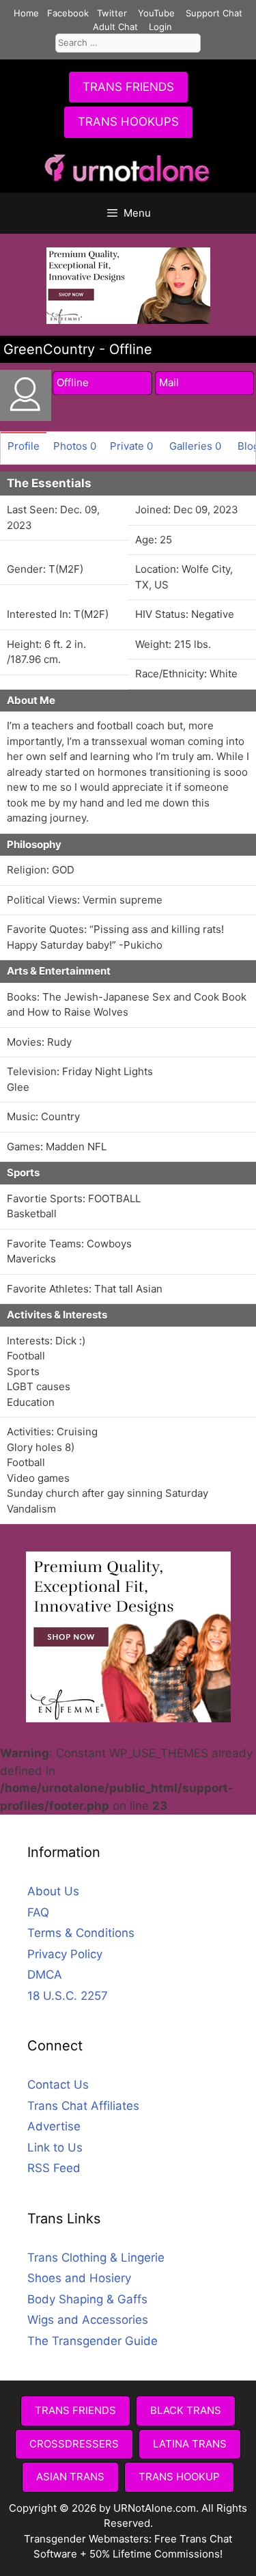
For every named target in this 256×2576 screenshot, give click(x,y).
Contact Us (58, 2085)
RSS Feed (54, 2168)
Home (26, 13)
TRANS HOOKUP (179, 2477)
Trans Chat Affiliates (83, 2106)
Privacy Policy (65, 1954)
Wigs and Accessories (88, 2320)
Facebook (68, 13)
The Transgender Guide (93, 2341)
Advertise (54, 2126)
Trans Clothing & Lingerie (96, 2258)
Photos (75, 446)
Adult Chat (115, 27)
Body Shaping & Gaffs (87, 2299)
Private (131, 446)
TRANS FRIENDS (128, 87)
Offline (73, 382)
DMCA (45, 1975)
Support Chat (214, 13)
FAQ (38, 1912)
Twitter (112, 13)
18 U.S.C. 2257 (68, 1996)
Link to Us (55, 2147)
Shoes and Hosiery (79, 2278)
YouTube (156, 13)
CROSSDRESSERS (74, 2444)
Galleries (195, 446)
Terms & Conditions (81, 1933)
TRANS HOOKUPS (128, 122)
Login (160, 27)
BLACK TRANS (186, 2410)
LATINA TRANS (190, 2444)
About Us (53, 1891)
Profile (24, 446)
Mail (169, 382)
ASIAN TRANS (70, 2477)
